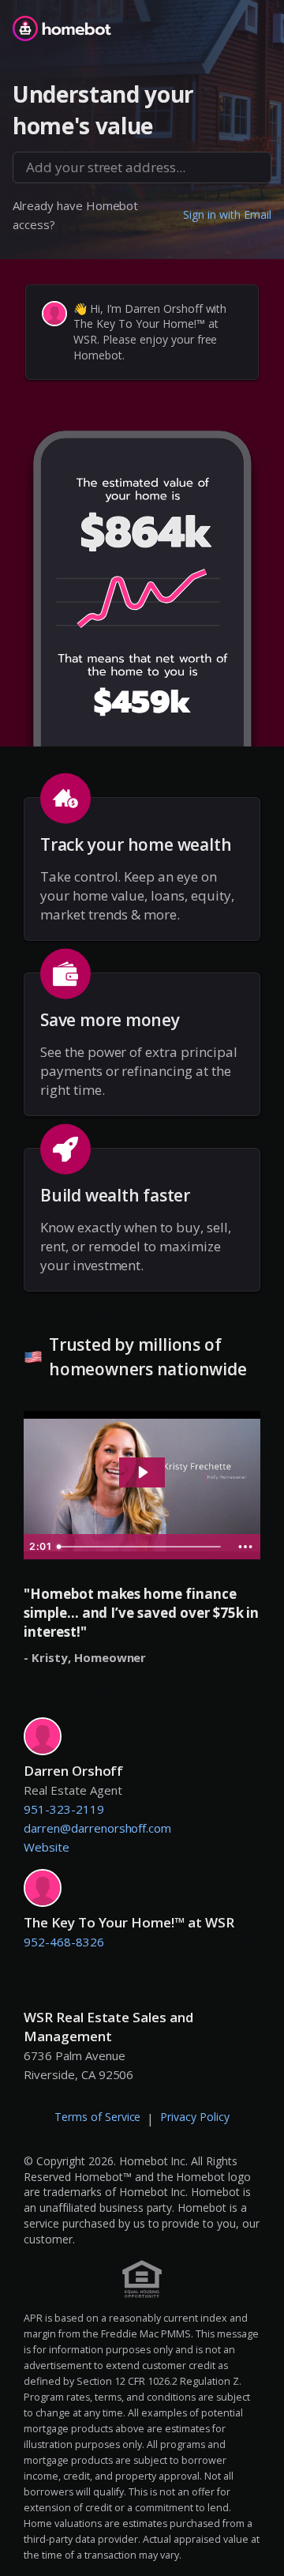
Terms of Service (98, 2117)
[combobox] (142, 167)
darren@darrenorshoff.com (97, 1828)
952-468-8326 (64, 1942)
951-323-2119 (64, 1809)
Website (47, 1847)
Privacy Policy (195, 2117)
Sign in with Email (227, 214)
